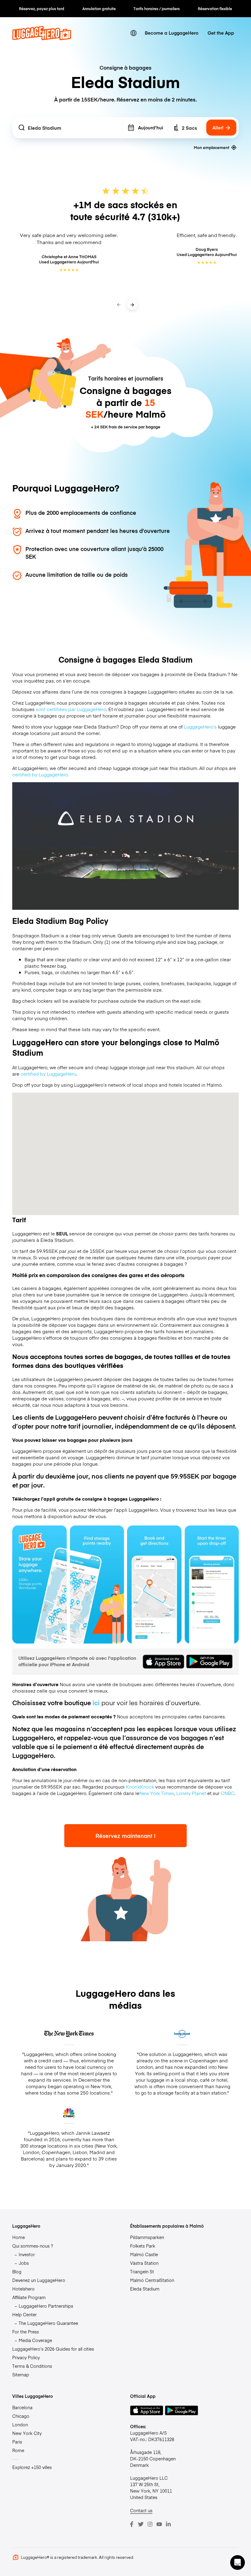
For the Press (26, 2332)
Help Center (24, 2314)
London (20, 2425)
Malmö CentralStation (152, 2280)
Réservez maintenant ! (125, 1836)
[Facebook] (132, 2524)
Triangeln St (142, 2272)
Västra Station (144, 2263)
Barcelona (22, 2407)
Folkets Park (143, 2246)
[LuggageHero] (42, 38)
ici (96, 1703)
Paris (17, 2442)
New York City (27, 2433)
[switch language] (134, 33)
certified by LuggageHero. (41, 774)
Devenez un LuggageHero (39, 2280)
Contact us (141, 2510)
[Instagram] (150, 2524)
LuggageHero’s (200, 727)
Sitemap (21, 2375)
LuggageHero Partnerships (46, 2306)
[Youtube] (159, 2524)
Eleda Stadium (145, 2289)
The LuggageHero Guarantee (48, 2323)
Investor (27, 2254)
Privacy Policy (26, 2357)
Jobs (24, 2263)
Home (19, 2237)
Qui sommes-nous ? (33, 2246)
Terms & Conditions (32, 2366)
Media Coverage (35, 2340)
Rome (18, 2450)
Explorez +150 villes (32, 2467)
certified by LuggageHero (48, 1074)
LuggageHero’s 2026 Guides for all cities (53, 2349)
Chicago (21, 2416)
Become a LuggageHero (172, 33)
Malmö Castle (144, 2254)
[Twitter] (141, 2524)
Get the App (221, 33)
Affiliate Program (29, 2297)
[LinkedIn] (168, 2524)
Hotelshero (23, 2289)
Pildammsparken (147, 2237)
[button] (238, 2563)
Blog (17, 2272)
